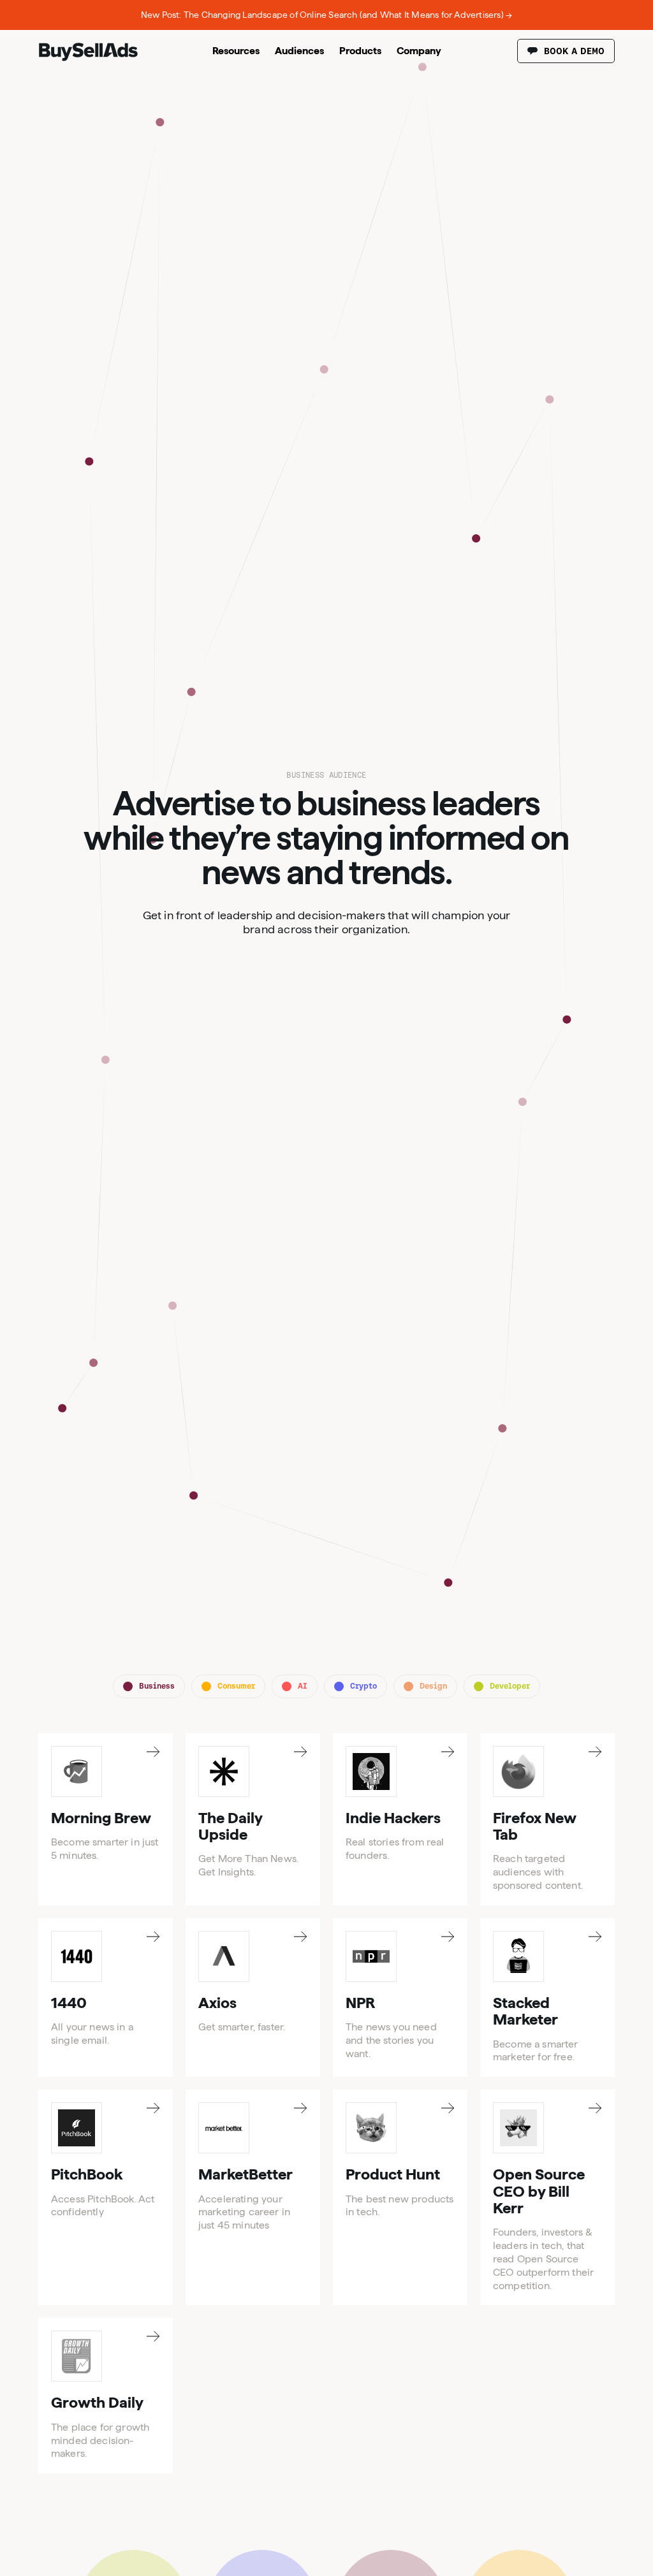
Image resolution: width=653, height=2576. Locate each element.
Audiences (299, 51)
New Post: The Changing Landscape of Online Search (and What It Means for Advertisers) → (326, 15)
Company (419, 51)
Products (360, 51)
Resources (236, 51)
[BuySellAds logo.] (88, 58)
